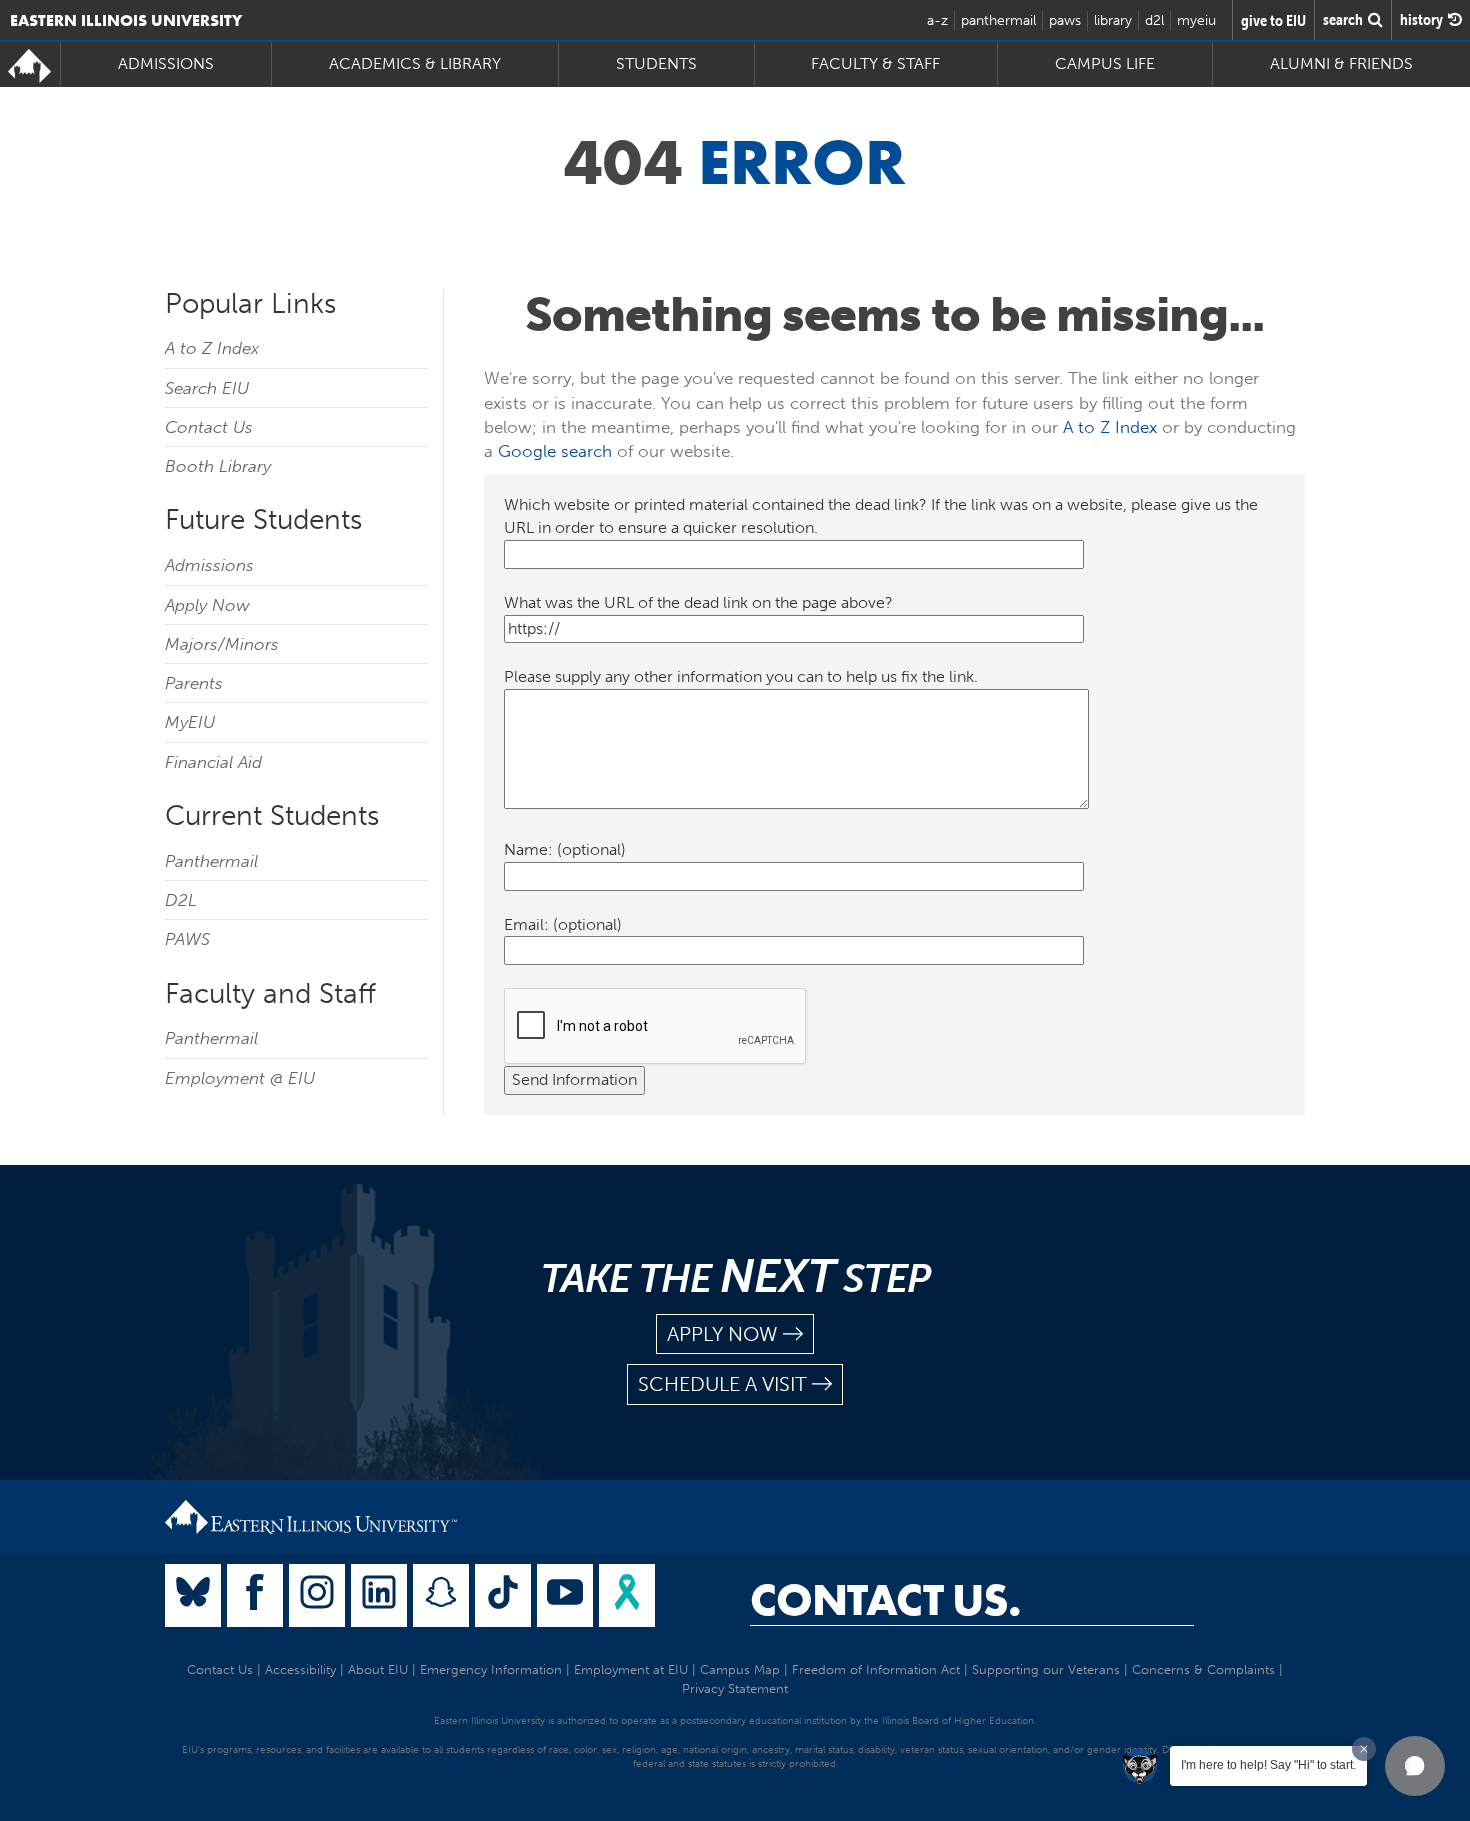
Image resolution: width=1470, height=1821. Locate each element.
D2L (181, 900)
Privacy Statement (735, 1688)
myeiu (1196, 20)
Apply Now (207, 605)
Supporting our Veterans (1046, 1669)
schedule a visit (722, 1384)
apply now (722, 1334)
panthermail (998, 20)
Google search (555, 451)
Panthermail (211, 861)
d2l (1154, 20)
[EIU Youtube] (565, 1595)
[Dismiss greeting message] (1364, 1749)
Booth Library (218, 466)
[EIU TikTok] (503, 1595)
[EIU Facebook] (255, 1595)
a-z (937, 20)
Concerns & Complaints (1203, 1669)
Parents (194, 683)
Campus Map (740, 1669)
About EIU (378, 1669)
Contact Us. (885, 1600)
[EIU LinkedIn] (379, 1595)
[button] (1415, 1766)
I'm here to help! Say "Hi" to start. (1268, 1765)
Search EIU (207, 388)
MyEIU (190, 722)
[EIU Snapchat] (441, 1595)
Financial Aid (213, 762)
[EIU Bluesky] (193, 1595)
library (1113, 20)
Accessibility (300, 1669)
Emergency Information (491, 1669)
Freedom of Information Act (876, 1669)
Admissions (209, 565)
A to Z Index (212, 348)
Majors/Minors (222, 644)
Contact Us (209, 427)
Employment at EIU (631, 1669)
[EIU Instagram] (317, 1595)
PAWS (187, 939)
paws (1065, 20)
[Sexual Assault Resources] (627, 1595)
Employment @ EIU (240, 1078)
